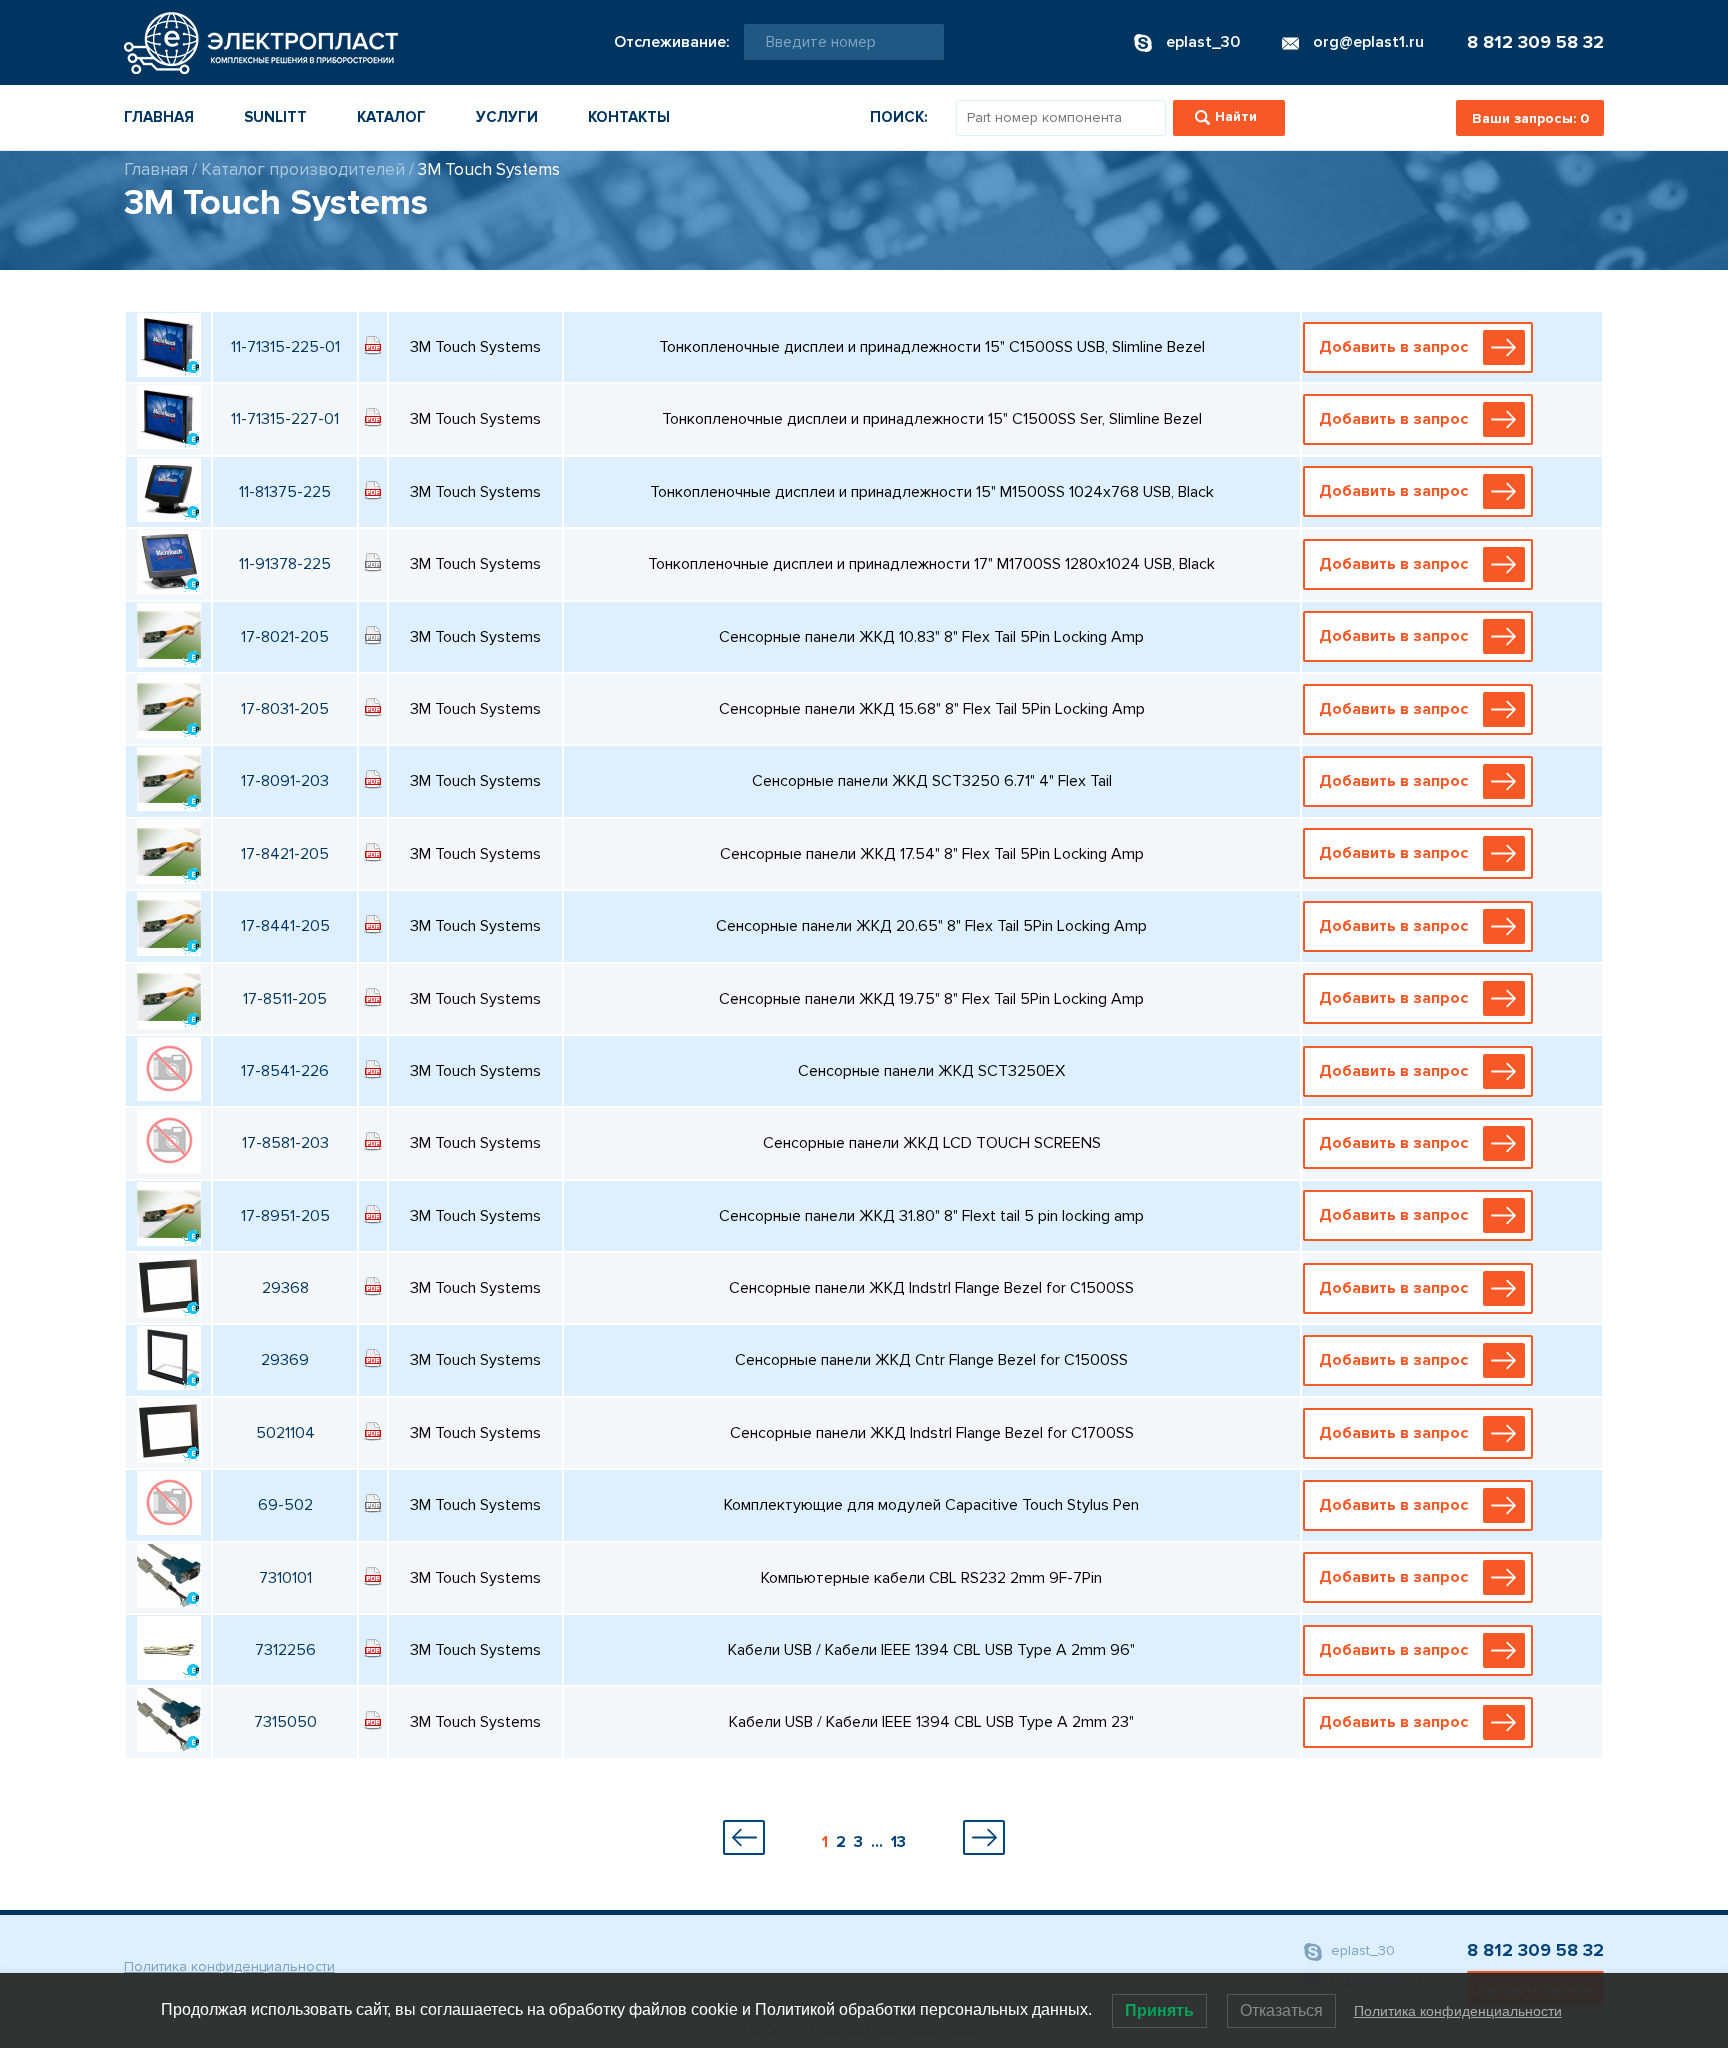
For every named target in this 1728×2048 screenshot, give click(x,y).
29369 (285, 1360)
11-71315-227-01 (285, 419)
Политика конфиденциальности (229, 1966)
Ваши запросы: (1530, 118)
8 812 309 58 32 (1535, 42)
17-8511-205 (285, 999)
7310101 (285, 1578)
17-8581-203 (285, 1143)
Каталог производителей (303, 169)
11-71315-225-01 (285, 347)
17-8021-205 (285, 637)
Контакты (629, 117)
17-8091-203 (285, 781)
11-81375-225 (285, 492)
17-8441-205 (285, 926)
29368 (285, 1288)
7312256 (285, 1650)
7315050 (285, 1722)
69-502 (285, 1505)
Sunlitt (275, 117)
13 (898, 1842)
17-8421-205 (285, 854)
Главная (159, 117)
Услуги (507, 117)
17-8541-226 (285, 1071)
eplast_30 (1361, 1950)
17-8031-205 (285, 709)
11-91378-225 (285, 564)
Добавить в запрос (1393, 347)
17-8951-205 (285, 1216)
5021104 (285, 1433)
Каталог (391, 117)
